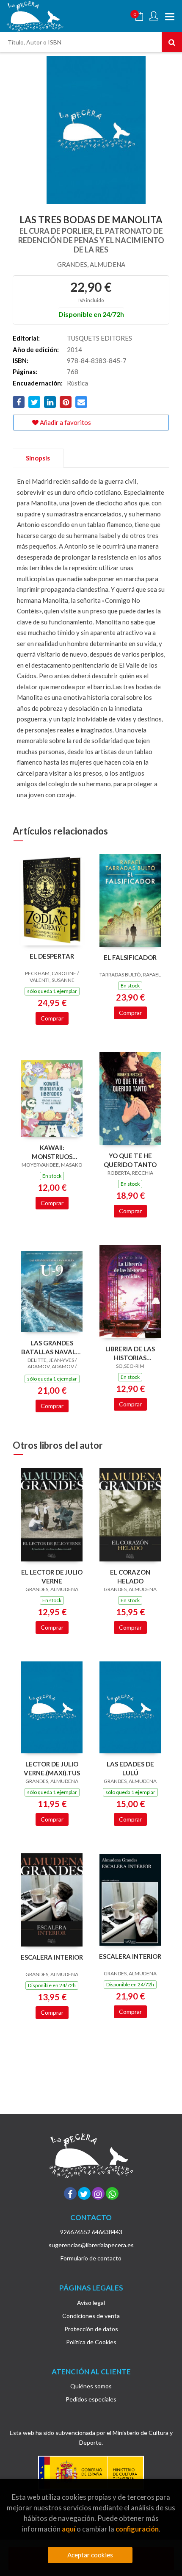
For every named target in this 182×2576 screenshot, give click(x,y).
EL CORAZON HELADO (130, 1576)
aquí (69, 2529)
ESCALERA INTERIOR (52, 1957)
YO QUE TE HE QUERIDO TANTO (130, 1160)
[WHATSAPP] (112, 2193)
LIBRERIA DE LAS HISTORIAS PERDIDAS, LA (130, 1353)
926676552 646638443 (91, 2232)
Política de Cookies (91, 2342)
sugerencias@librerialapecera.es (91, 2245)
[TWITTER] (84, 2193)
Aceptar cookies (90, 2555)
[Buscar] (172, 42)
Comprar (52, 1018)
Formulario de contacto (91, 2258)
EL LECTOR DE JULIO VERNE (52, 1576)
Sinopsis (38, 458)
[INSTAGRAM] (98, 2193)
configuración (137, 2529)
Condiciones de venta (91, 2316)
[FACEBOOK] (70, 2193)
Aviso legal (91, 2303)
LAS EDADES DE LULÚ (130, 1768)
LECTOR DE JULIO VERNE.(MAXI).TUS (52, 1768)
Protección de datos (91, 2329)
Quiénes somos (91, 2386)
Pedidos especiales (91, 2399)
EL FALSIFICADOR (130, 957)
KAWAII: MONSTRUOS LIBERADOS (52, 1152)
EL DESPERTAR (52, 956)
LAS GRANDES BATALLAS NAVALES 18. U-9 (52, 1347)
